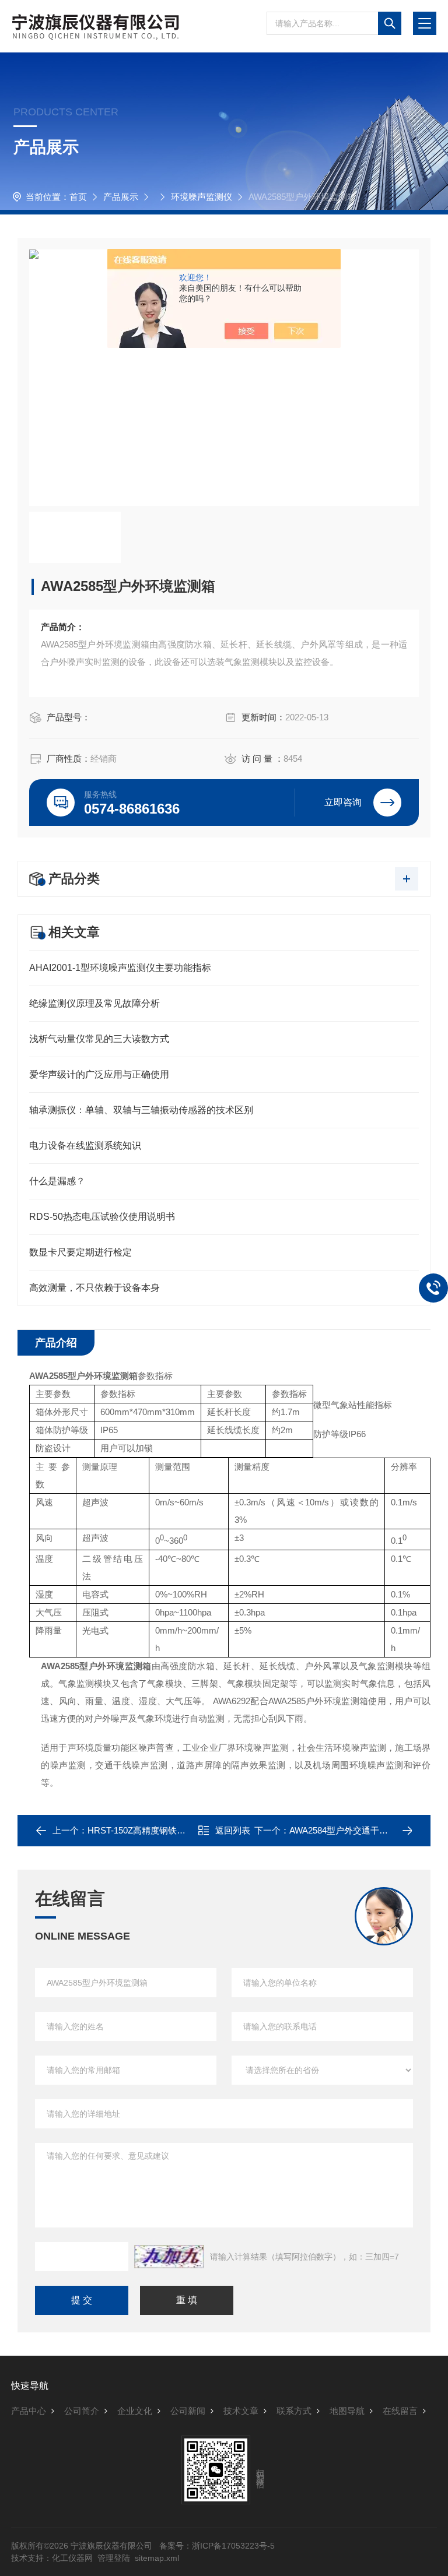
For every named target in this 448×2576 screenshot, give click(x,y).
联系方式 (294, 2411)
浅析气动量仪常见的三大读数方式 (99, 1039)
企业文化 (135, 2411)
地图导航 (347, 2411)
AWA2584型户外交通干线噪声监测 (356, 1830)
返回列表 (233, 1830)
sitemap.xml (157, 2558)
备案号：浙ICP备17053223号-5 (217, 2546)
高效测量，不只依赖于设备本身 (94, 1288)
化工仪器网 (72, 2558)
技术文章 (241, 2411)
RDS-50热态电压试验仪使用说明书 (102, 1217)
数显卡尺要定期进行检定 (80, 1252)
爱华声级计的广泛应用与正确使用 (99, 1074)
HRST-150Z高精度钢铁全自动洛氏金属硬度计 (176, 1830)
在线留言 (400, 2411)
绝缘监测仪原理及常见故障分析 (94, 1003)
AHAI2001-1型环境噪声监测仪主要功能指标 (120, 968)
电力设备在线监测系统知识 (85, 1146)
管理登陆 (114, 2558)
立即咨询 (343, 802)
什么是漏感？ (57, 1181)
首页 (78, 197)
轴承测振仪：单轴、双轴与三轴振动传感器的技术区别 (141, 1110)
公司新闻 (188, 2411)
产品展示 (121, 197)
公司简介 (82, 2411)
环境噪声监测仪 (202, 197)
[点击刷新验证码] (169, 2257)
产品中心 (29, 2411)
